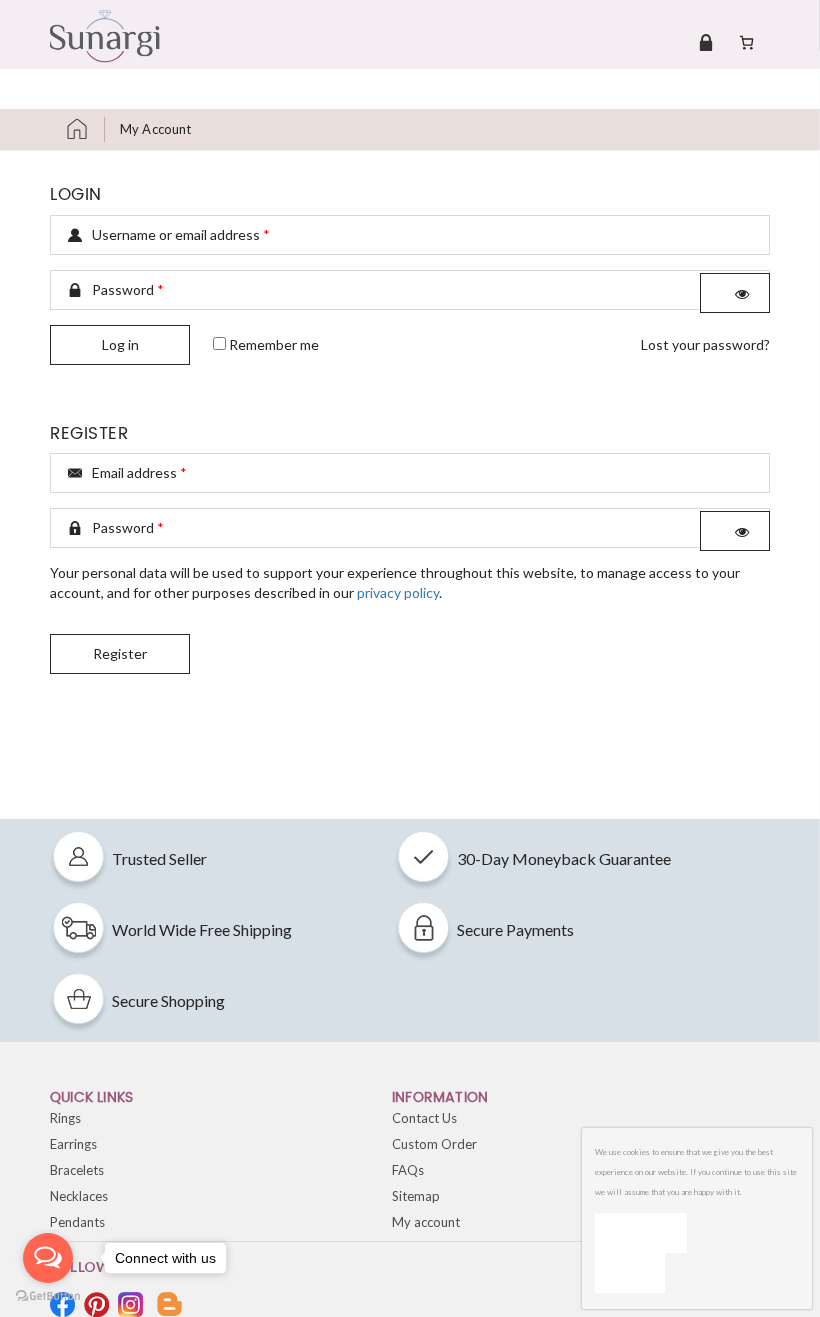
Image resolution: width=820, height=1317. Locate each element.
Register (120, 653)
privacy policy (398, 592)
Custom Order (434, 1144)
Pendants (77, 1222)
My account (426, 1222)
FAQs (408, 1170)
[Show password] (735, 293)
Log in (120, 344)
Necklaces (79, 1196)
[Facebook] (62, 1304)
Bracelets (77, 1170)
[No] (630, 1273)
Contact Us (424, 1118)
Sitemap (416, 1196)
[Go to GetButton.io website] (48, 1296)
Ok (641, 1232)
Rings (65, 1118)
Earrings (73, 1144)
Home (85, 129)
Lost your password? (705, 344)
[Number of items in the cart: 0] (746, 42)
